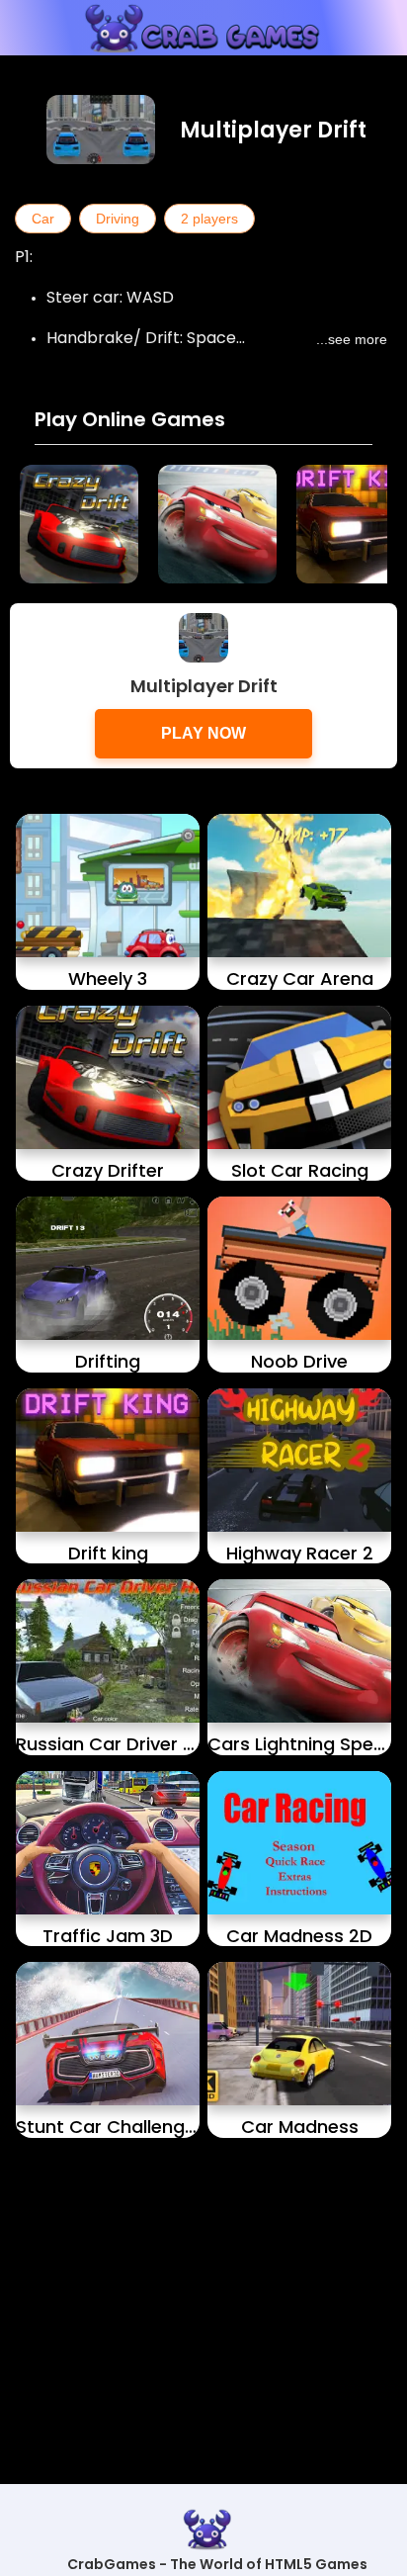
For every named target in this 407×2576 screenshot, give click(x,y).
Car (43, 219)
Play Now (203, 733)
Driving (118, 219)
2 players (209, 219)
